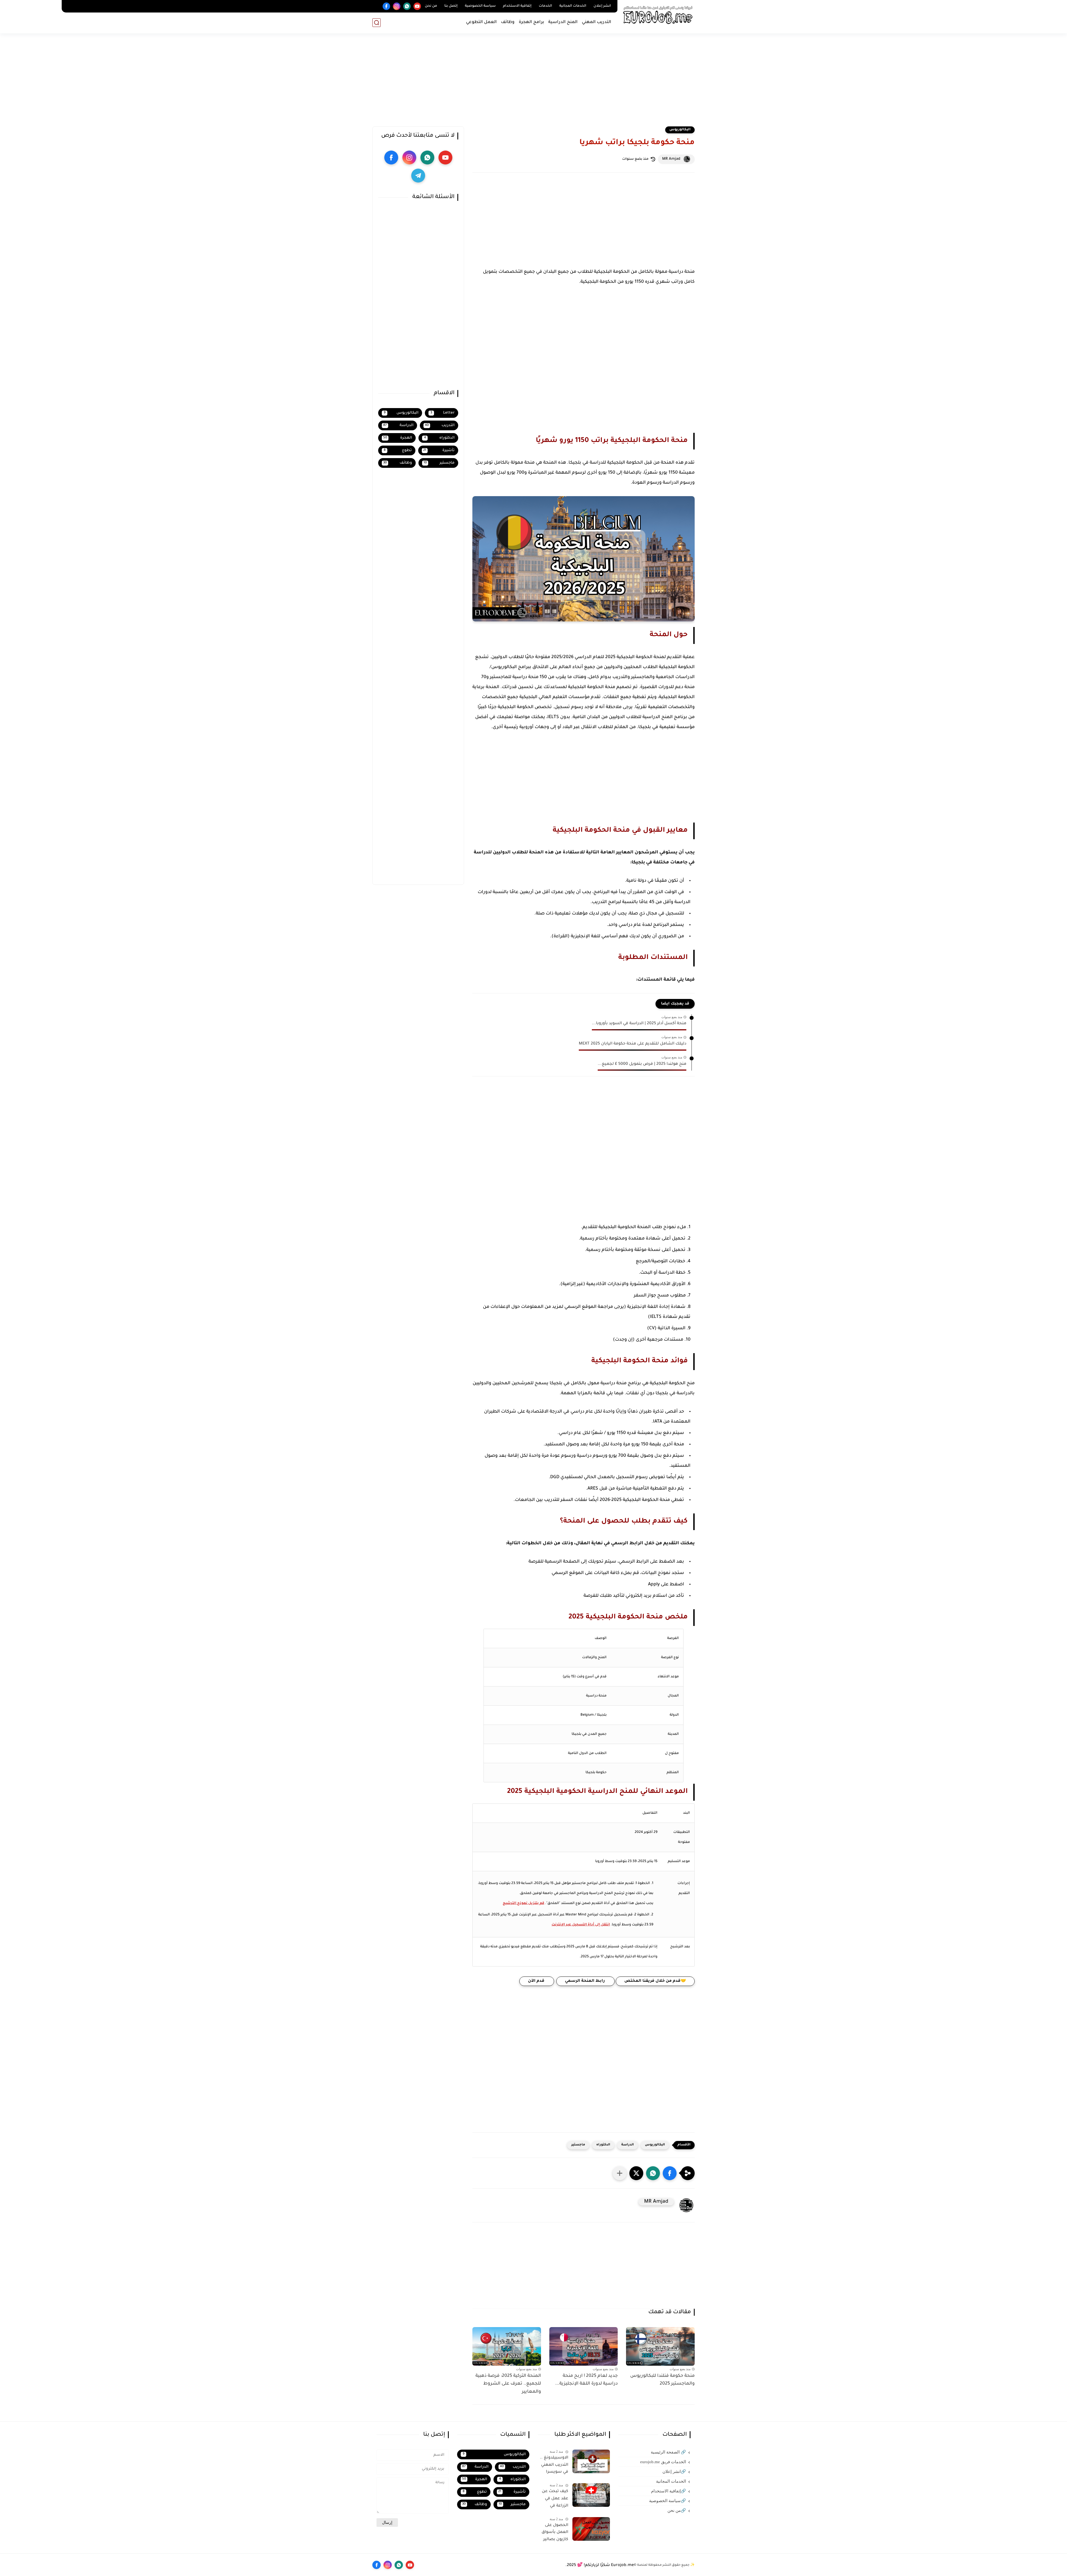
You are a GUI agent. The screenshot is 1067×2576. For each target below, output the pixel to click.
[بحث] (377, 23)
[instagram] (397, 6)
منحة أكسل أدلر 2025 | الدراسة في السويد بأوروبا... (639, 1024)
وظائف (508, 22)
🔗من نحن (677, 2510)
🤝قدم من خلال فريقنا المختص (655, 1981)
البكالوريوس (680, 130)
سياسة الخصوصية (480, 6)
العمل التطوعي (481, 22)
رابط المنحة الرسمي (585, 1981)
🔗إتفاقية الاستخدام (669, 2491)
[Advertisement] (533, 83)
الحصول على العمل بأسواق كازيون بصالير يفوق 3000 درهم (553, 2533)
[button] (670, 2173)
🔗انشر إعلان (674, 2472)
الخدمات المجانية (573, 6)
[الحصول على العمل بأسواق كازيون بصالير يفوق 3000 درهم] (591, 2529)
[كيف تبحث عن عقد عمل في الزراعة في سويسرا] (591, 2495)
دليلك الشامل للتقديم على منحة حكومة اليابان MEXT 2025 (633, 1044)
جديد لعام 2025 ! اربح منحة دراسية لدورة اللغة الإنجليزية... (586, 2380)
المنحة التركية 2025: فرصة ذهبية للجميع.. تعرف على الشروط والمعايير (508, 2384)
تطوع (398, 450)
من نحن (431, 6)
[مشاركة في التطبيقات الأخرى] (620, 2173)
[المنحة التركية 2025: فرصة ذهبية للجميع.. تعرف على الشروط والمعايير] (507, 2346)
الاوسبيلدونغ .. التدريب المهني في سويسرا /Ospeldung (554, 2466)
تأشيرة (439, 450)
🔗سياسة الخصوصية (668, 2501)
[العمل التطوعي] (376, 6)
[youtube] (417, 6)
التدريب (440, 425)
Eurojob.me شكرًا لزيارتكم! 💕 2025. (600, 2565)
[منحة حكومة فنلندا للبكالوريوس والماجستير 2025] (660, 2346)
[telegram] (418, 176)
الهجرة (398, 438)
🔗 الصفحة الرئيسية (668, 2452)
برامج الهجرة (531, 22)
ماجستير (578, 2145)
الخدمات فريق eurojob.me (663, 2462)
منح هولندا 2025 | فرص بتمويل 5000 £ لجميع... (642, 1064)
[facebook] (386, 6)
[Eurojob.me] (657, 16)
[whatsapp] (407, 6)
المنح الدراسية (563, 22)
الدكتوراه (603, 2145)
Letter (442, 413)
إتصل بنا (451, 6)
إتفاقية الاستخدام (517, 6)
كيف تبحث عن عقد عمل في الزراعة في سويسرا (555, 2500)
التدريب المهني (597, 22)
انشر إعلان (602, 6)
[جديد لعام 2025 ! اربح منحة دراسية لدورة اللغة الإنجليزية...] (584, 2346)
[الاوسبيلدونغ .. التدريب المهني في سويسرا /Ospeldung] (591, 2461)
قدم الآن (537, 1981)
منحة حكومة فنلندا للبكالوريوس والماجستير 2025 (662, 2380)
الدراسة (628, 2145)
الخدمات (545, 6)
